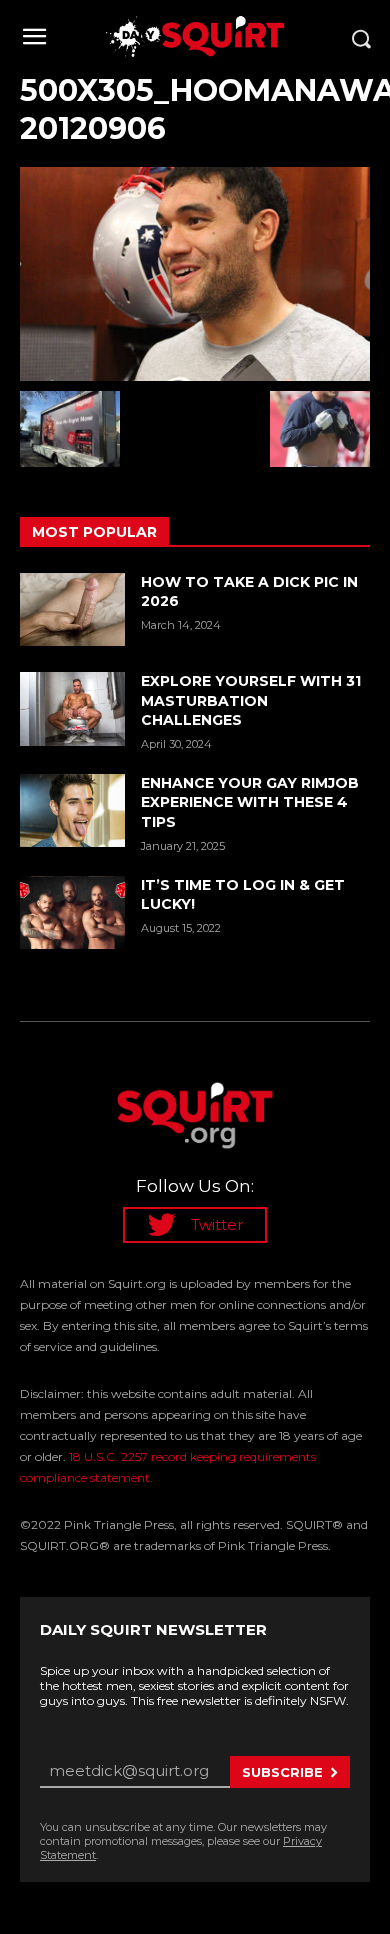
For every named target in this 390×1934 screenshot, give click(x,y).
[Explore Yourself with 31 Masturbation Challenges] (72, 709)
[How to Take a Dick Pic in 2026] (72, 610)
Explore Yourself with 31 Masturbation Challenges (251, 700)
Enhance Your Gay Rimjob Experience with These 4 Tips (250, 802)
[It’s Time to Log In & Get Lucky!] (72, 913)
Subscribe (282, 1772)
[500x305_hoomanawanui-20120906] (195, 274)
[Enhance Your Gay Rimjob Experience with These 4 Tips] (72, 811)
